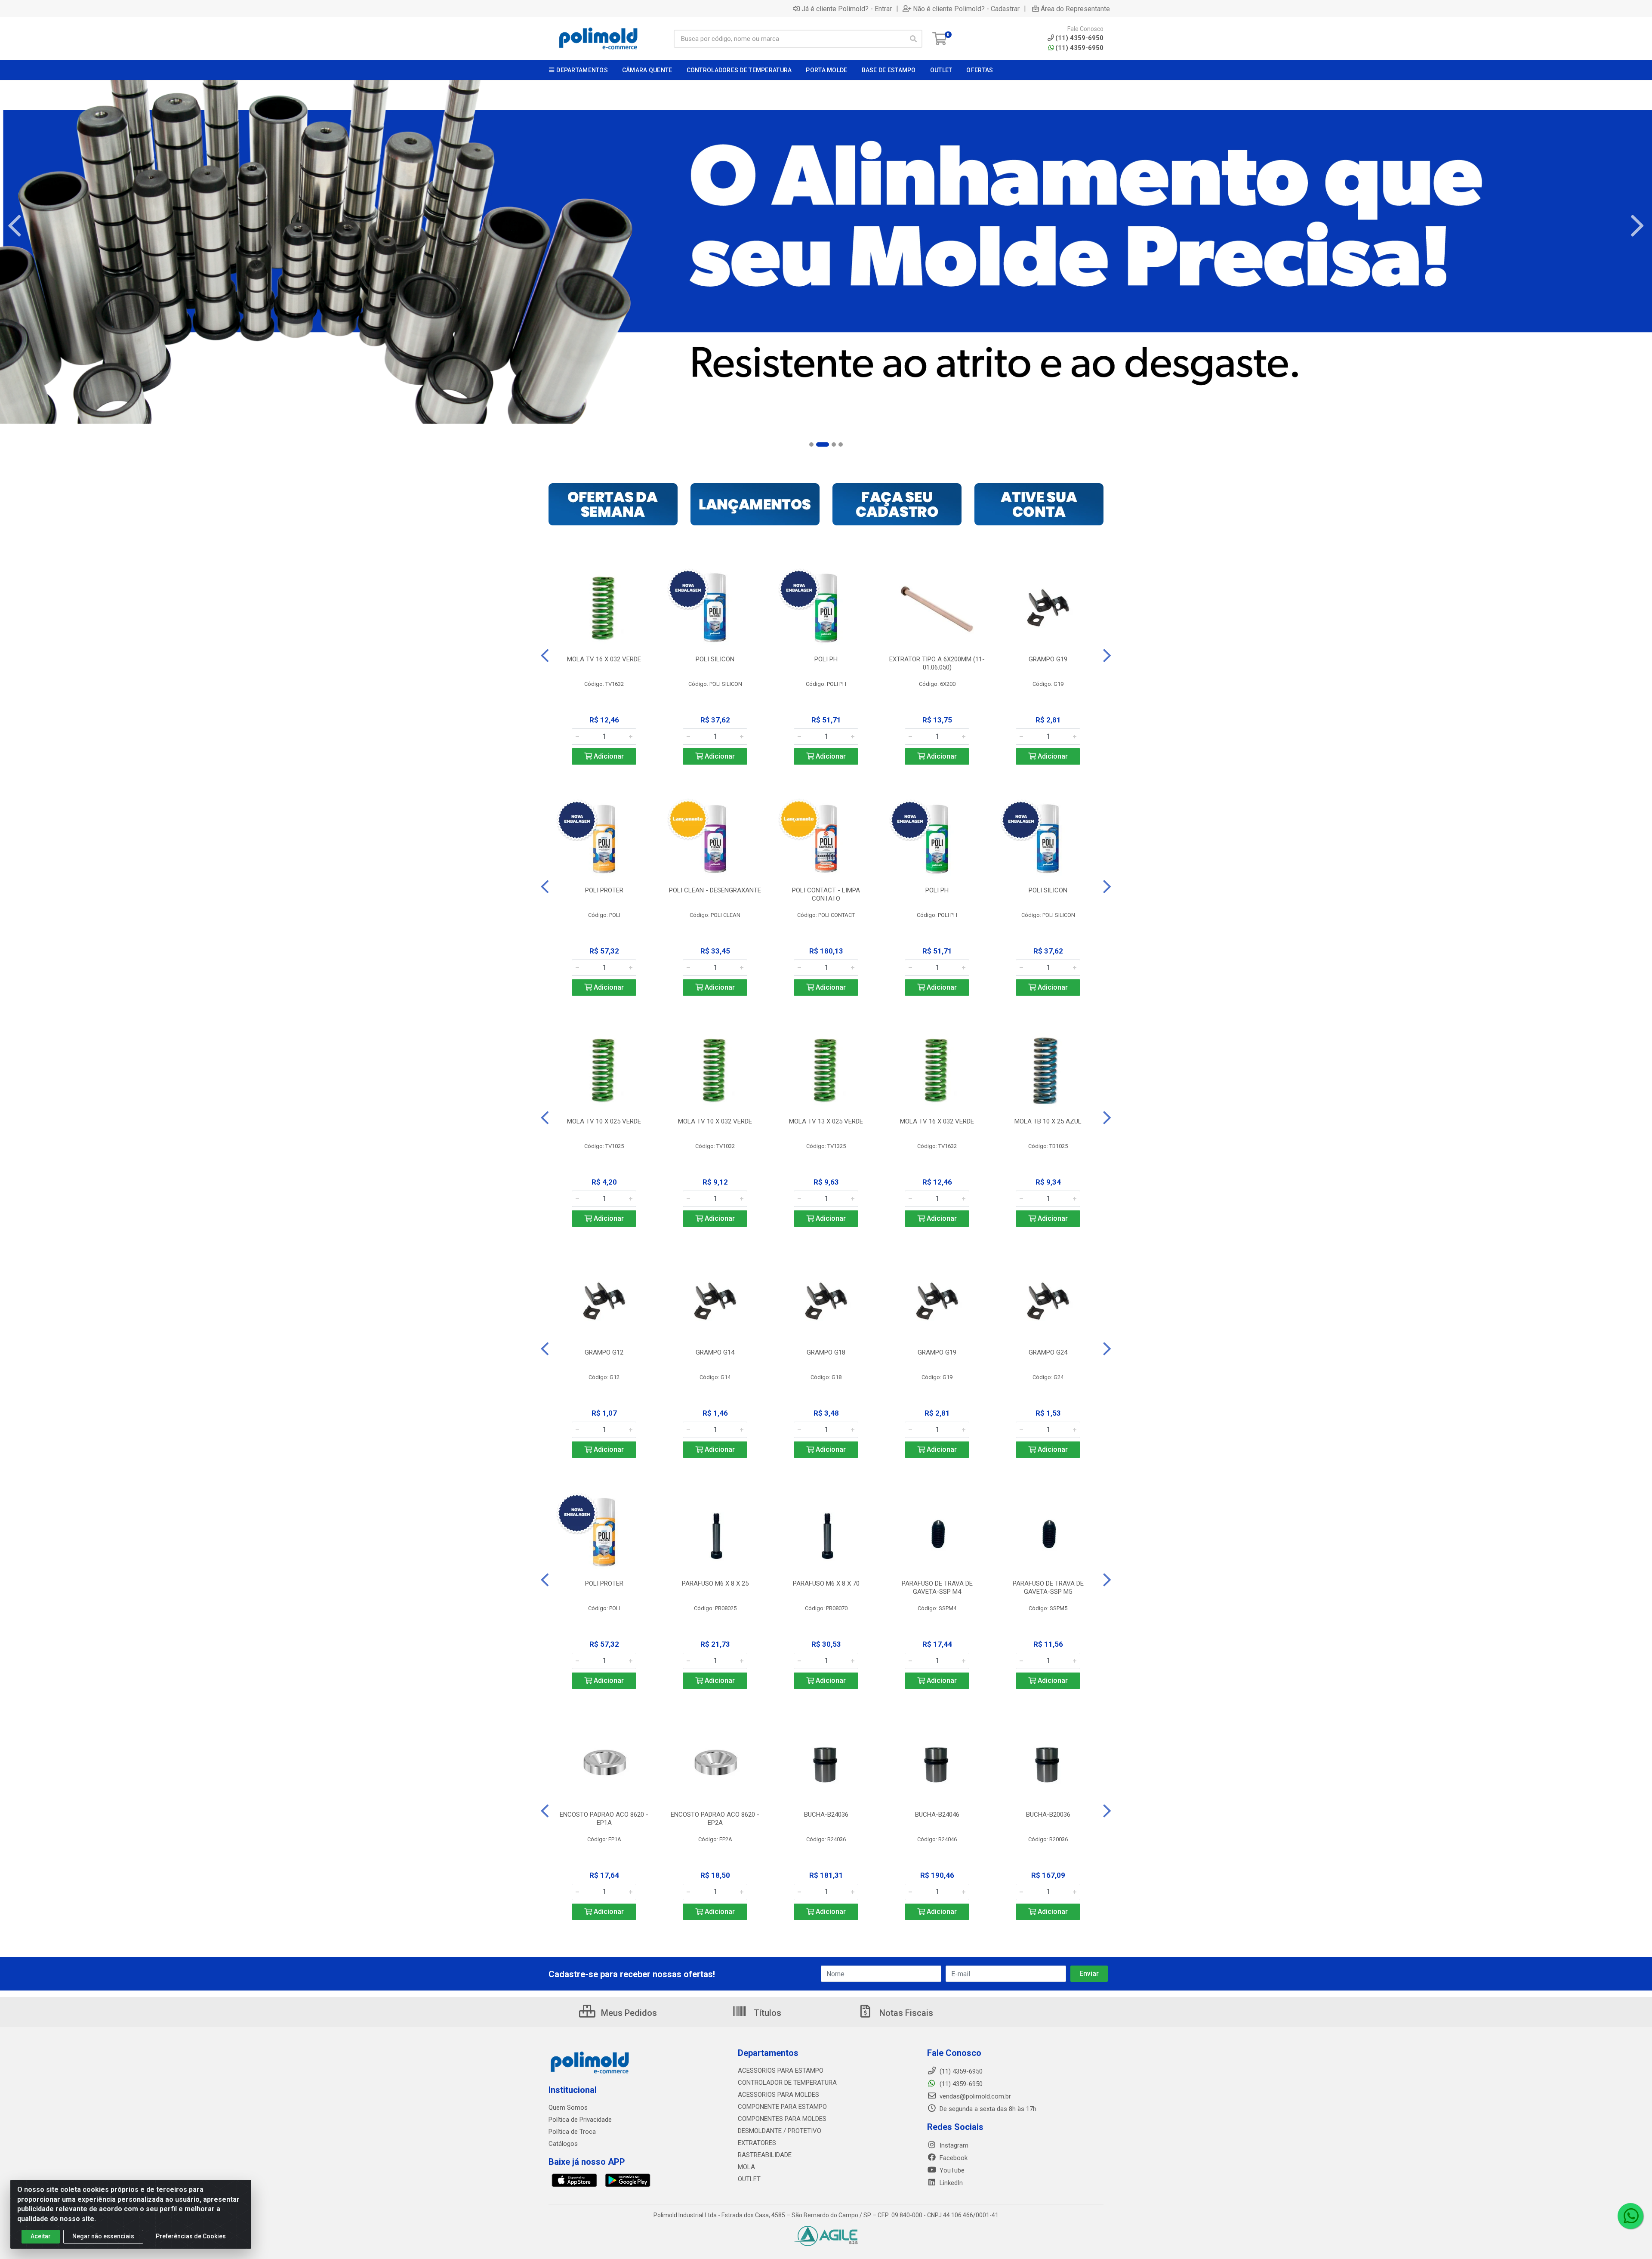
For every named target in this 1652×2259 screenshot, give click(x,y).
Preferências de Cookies (191, 2236)
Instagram (953, 2145)
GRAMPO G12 (604, 1352)
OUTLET (749, 2179)
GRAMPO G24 (1048, 1352)
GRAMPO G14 (715, 1352)
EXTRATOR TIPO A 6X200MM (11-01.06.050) (937, 663)
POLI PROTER (604, 890)
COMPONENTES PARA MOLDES (782, 2119)
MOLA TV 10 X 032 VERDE (715, 1121)
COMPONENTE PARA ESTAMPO (782, 2107)
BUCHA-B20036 (1048, 1815)
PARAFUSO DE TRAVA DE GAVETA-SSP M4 (937, 1588)
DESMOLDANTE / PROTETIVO (780, 2131)
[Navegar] (15, 226)
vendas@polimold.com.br (974, 2096)
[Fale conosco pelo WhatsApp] (1630, 2216)
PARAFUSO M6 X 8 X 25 (715, 1583)
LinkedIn (950, 2183)
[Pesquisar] (913, 39)
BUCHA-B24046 (937, 1815)
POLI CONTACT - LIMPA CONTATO (826, 894)
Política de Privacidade (580, 2120)
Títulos (766, 2013)
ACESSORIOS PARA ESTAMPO (781, 2071)
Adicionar (608, 756)
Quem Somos (568, 2108)
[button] (811, 444)
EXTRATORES (757, 2143)
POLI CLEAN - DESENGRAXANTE (715, 890)
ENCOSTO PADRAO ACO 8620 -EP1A (604, 1819)
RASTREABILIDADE (765, 2155)
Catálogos (563, 2144)
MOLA (746, 2167)
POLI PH (826, 659)
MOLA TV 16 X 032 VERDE (604, 659)
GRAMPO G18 (826, 1352)
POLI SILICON (715, 659)
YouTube (951, 2170)
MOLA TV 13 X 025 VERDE (826, 1121)
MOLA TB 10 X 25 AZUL (1048, 1121)
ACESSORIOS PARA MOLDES (778, 2095)
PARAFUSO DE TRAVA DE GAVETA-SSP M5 (1048, 1588)
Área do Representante (1075, 9)
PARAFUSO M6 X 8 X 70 (826, 1583)
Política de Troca (572, 2132)
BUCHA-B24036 (826, 1815)
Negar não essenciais (103, 2236)
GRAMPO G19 (1048, 659)
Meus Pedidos (628, 2013)
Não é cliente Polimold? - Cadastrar (966, 9)
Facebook (953, 2158)
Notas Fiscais (905, 2013)
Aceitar (41, 2236)
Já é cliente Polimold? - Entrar (847, 9)
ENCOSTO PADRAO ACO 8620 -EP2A (715, 1819)
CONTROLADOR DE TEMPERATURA (787, 2083)
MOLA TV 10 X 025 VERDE (604, 1121)
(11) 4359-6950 (1079, 48)
